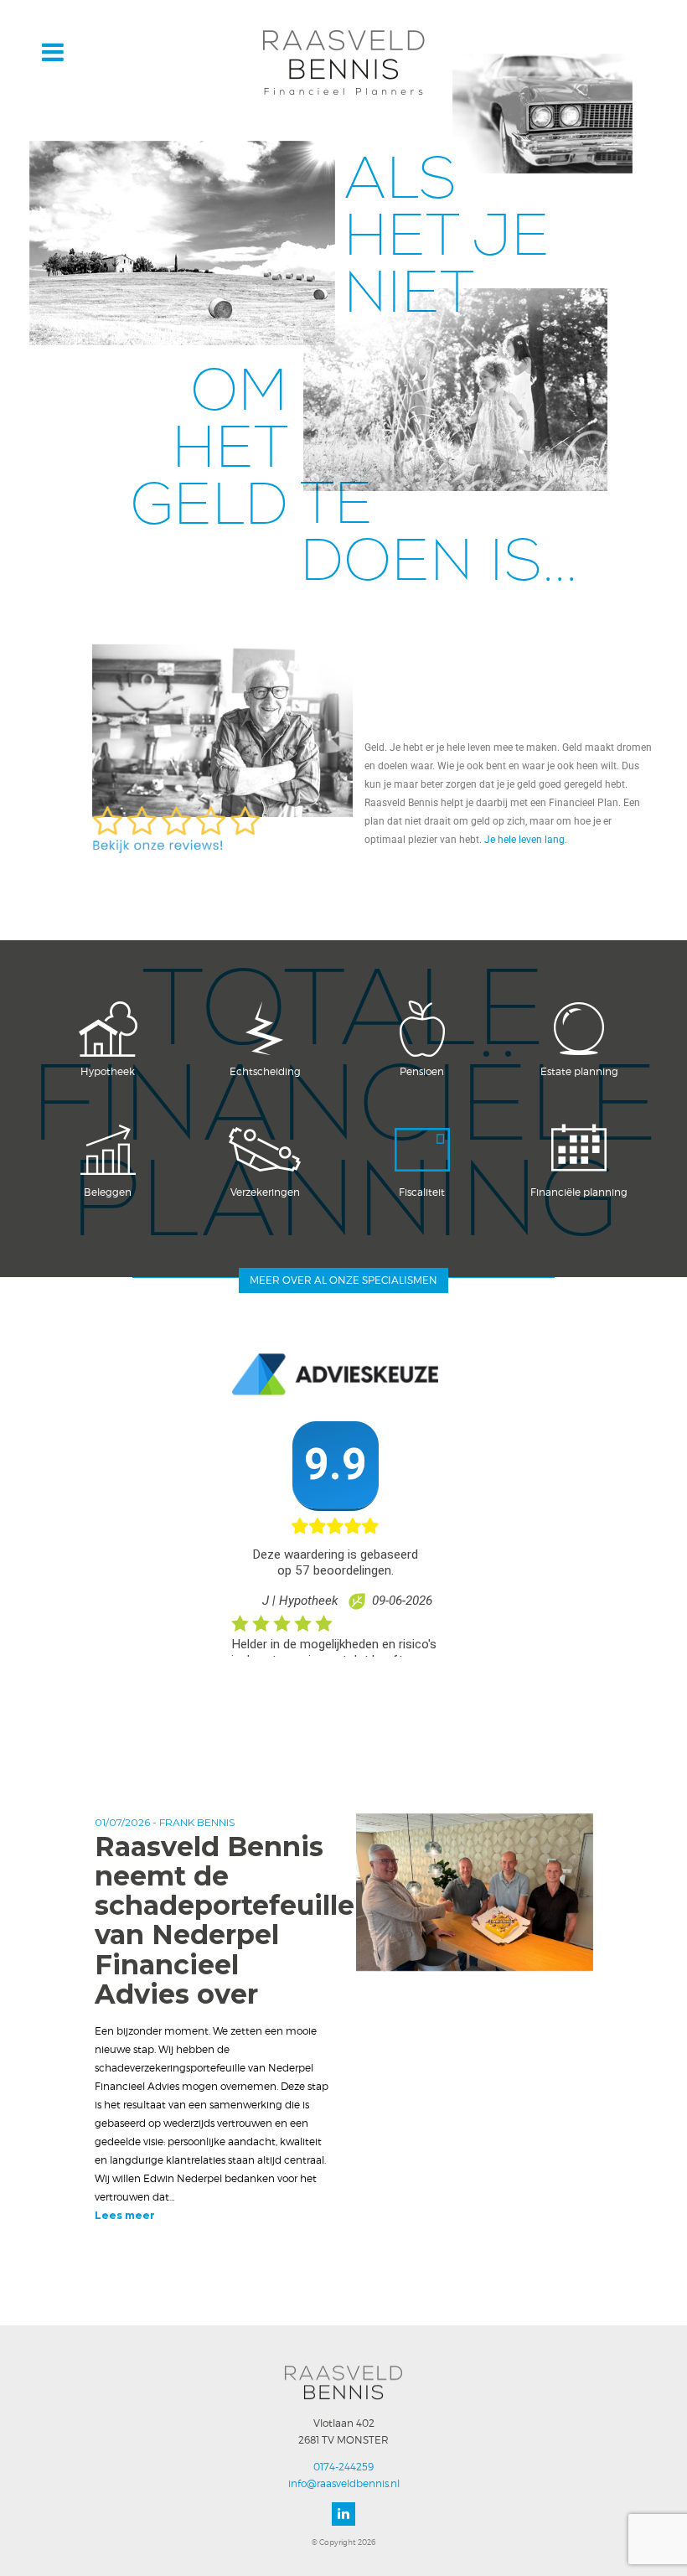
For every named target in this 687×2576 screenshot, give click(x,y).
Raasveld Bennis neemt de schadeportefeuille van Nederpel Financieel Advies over (225, 1920)
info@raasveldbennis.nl (344, 2483)
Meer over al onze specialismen (343, 1280)
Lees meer (125, 2215)
